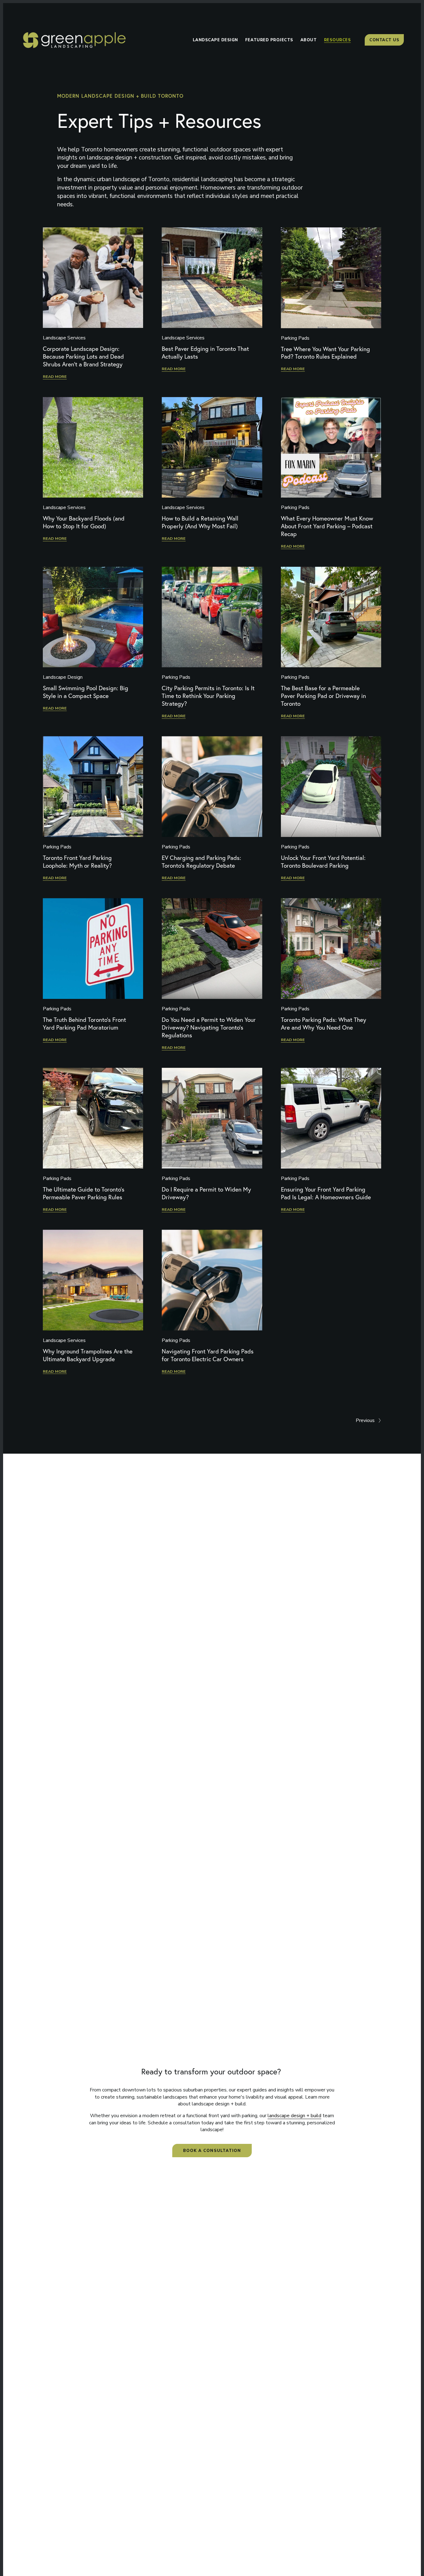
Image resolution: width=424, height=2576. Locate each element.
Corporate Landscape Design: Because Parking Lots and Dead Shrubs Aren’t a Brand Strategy (83, 356)
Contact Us (384, 40)
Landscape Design (63, 677)
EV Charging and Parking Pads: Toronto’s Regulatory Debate (201, 862)
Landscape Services (64, 338)
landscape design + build (294, 2116)
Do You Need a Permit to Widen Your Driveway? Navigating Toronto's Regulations (209, 1027)
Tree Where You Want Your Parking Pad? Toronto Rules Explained (325, 353)
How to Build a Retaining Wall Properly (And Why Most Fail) (200, 522)
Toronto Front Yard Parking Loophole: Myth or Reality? (77, 862)
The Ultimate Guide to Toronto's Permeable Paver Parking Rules (84, 1193)
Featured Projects (269, 40)
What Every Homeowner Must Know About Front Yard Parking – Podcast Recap (327, 526)
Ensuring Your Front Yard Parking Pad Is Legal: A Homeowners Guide (326, 1193)
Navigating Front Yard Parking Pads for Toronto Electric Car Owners (208, 1355)
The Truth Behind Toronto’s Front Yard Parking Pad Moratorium (84, 1024)
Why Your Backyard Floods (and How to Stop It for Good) (84, 522)
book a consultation (212, 2151)
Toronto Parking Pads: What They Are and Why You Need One (324, 1024)
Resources (338, 40)
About (309, 40)
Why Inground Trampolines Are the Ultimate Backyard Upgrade (88, 1355)
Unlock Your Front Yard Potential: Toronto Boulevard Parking (323, 862)
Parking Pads (295, 338)
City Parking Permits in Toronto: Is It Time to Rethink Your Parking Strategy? (208, 696)
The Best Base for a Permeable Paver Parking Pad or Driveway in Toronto (323, 696)
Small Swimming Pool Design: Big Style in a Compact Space (86, 692)
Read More (55, 376)
